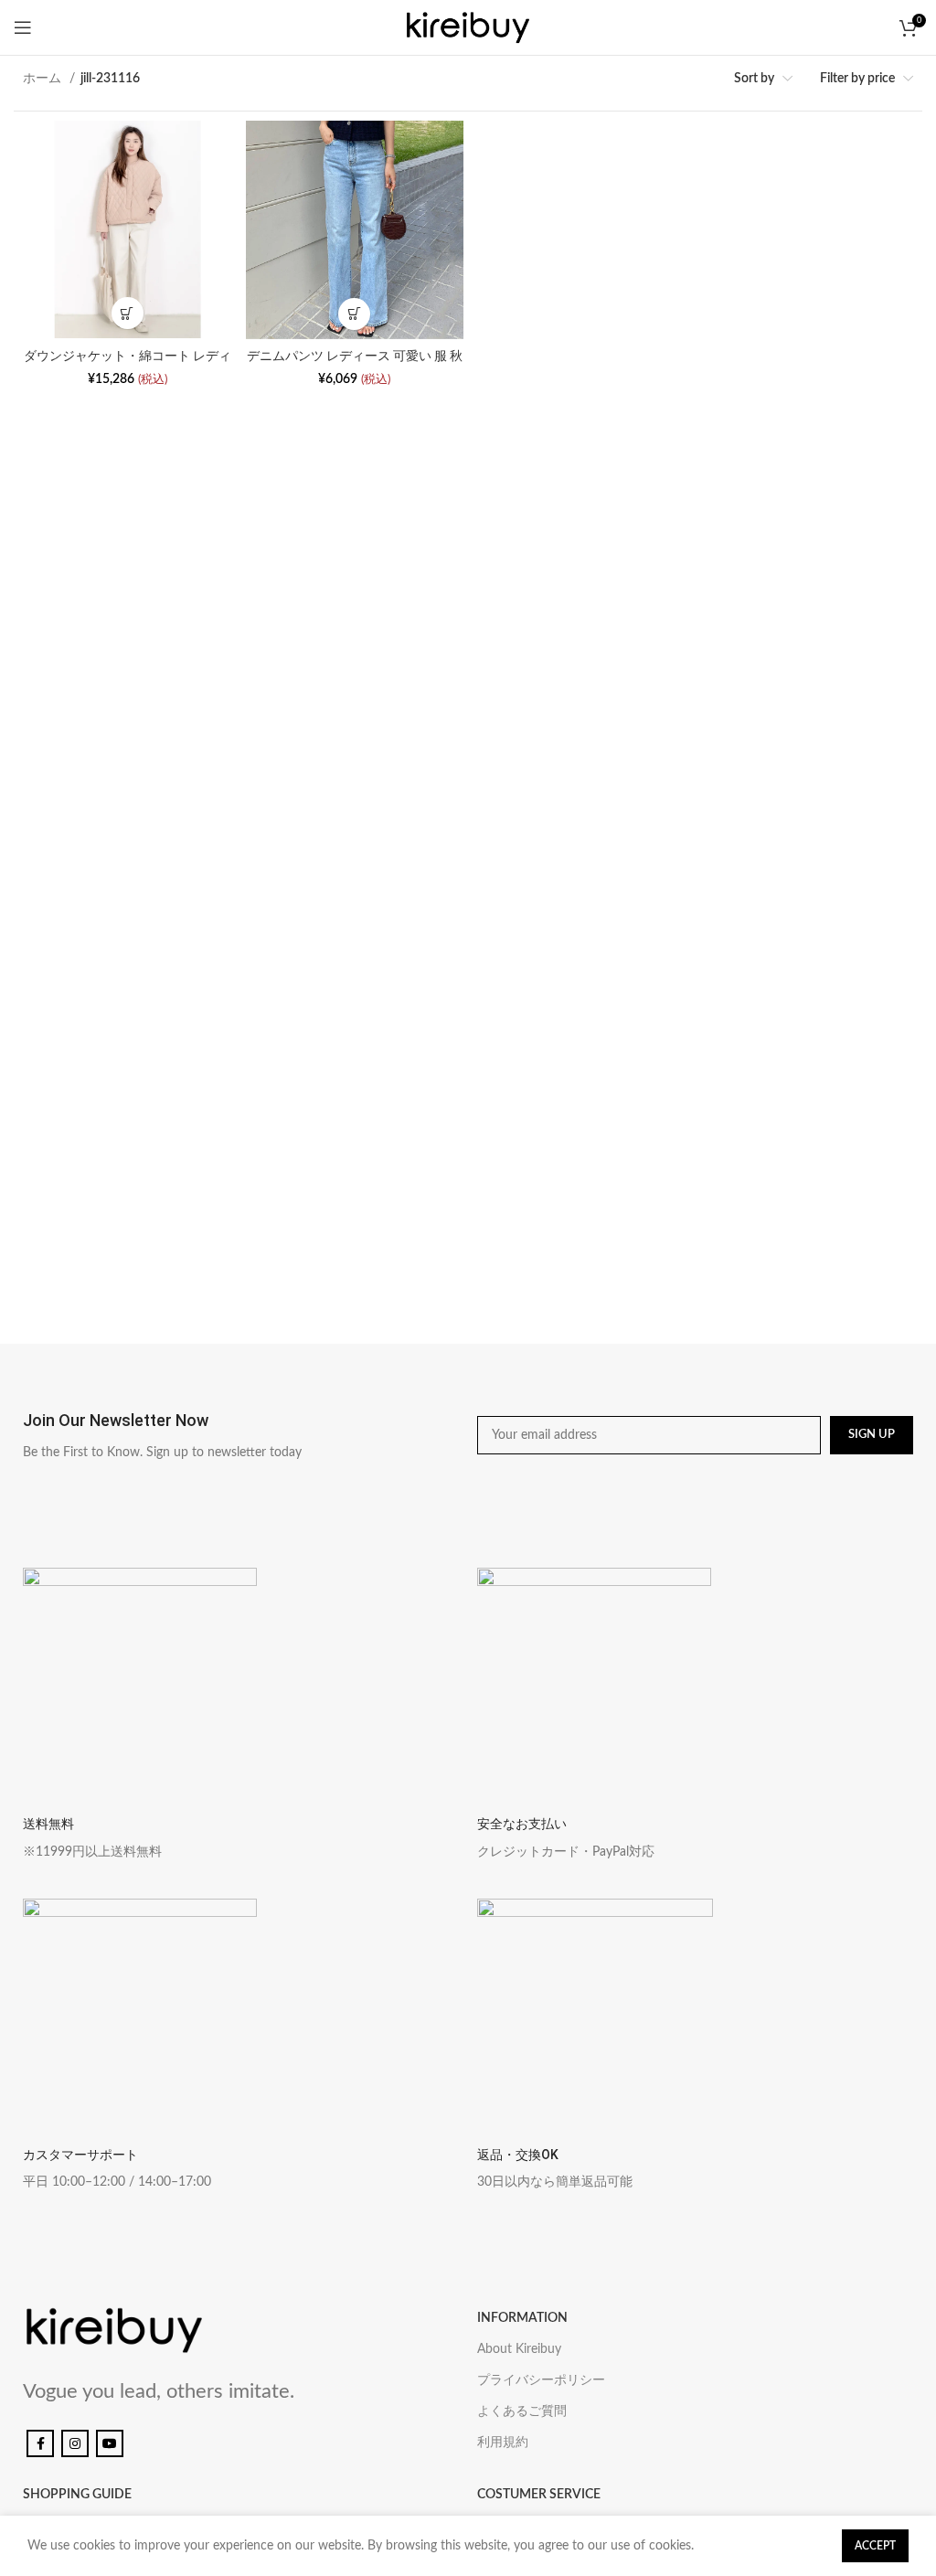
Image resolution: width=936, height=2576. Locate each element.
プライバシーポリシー (541, 2380)
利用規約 (503, 2443)
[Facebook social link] (40, 2443)
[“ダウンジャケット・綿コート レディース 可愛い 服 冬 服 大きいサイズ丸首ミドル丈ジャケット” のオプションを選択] (128, 313)
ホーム (44, 79)
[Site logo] (468, 27)
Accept (875, 2546)
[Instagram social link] (75, 2443)
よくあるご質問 (522, 2411)
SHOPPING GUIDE (77, 2495)
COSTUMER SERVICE (539, 2495)
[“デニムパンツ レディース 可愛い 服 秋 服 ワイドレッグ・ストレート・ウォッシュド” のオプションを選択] (354, 314)
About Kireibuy (519, 2349)
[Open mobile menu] (23, 27)
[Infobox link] (241, 1435)
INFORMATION (522, 2318)
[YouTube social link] (110, 2443)
